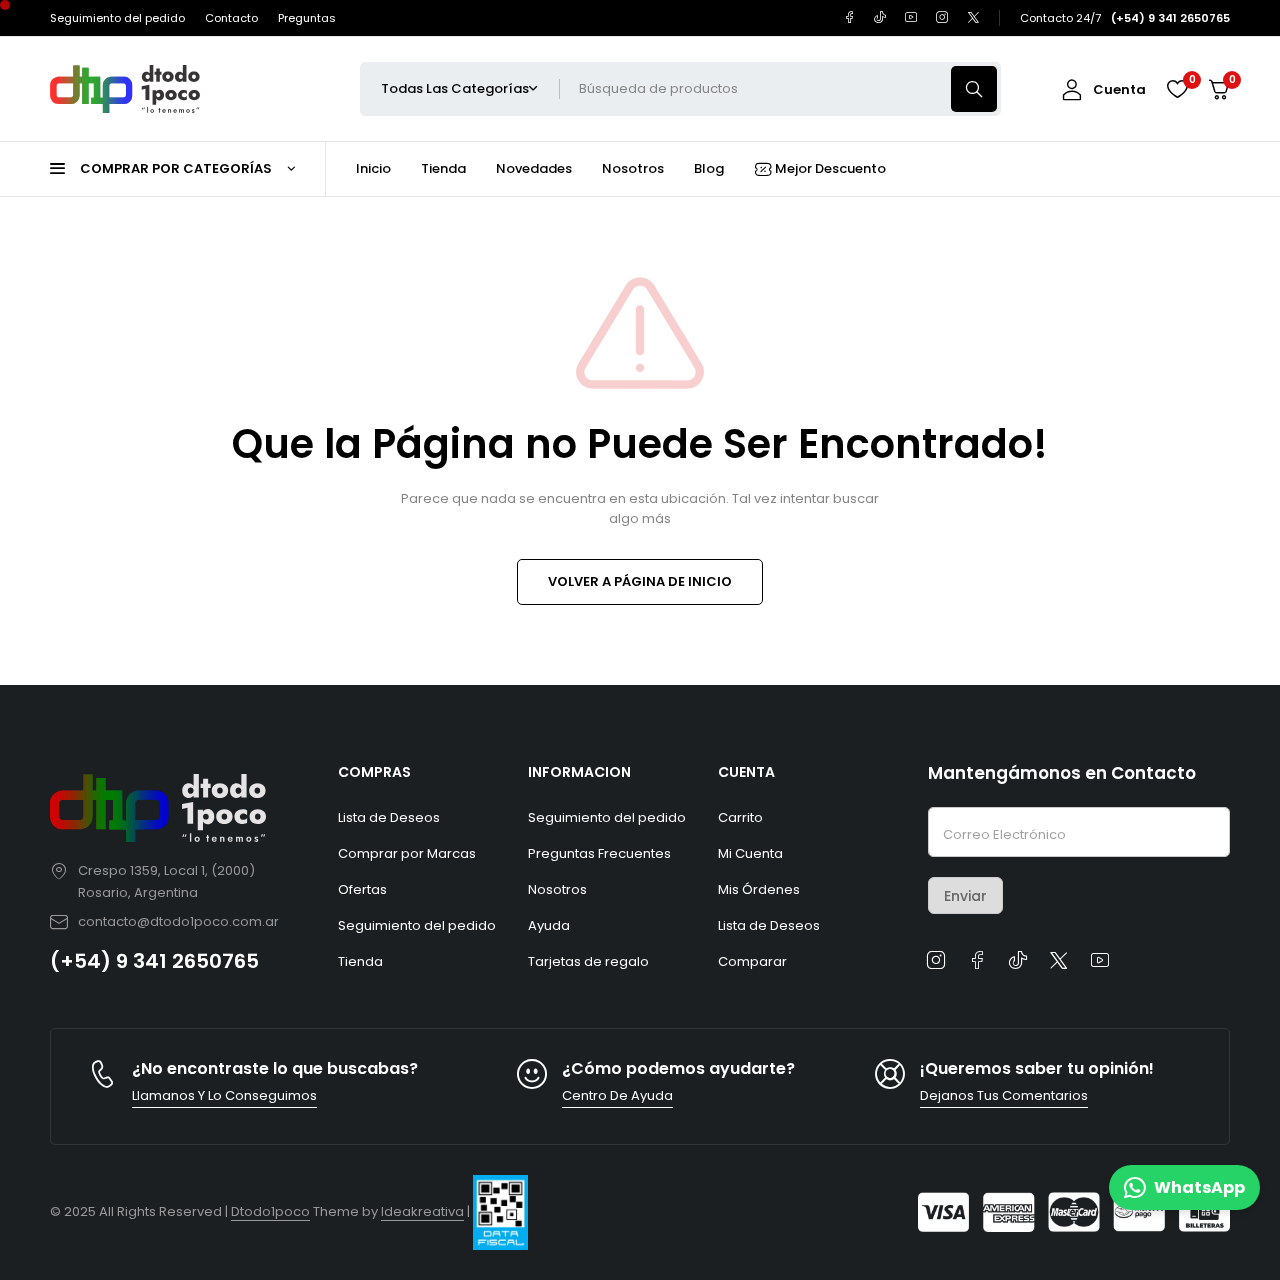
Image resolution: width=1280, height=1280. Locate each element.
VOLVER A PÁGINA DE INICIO (640, 581)
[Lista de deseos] (1177, 89)
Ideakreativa (422, 1211)
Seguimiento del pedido (117, 18)
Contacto (231, 18)
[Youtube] (911, 17)
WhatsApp (1199, 1187)
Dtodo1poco (270, 1211)
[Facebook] (849, 17)
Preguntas (307, 18)
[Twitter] (973, 17)
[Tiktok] (880, 17)
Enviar (965, 896)
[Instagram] (942, 17)
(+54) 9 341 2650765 (154, 961)
